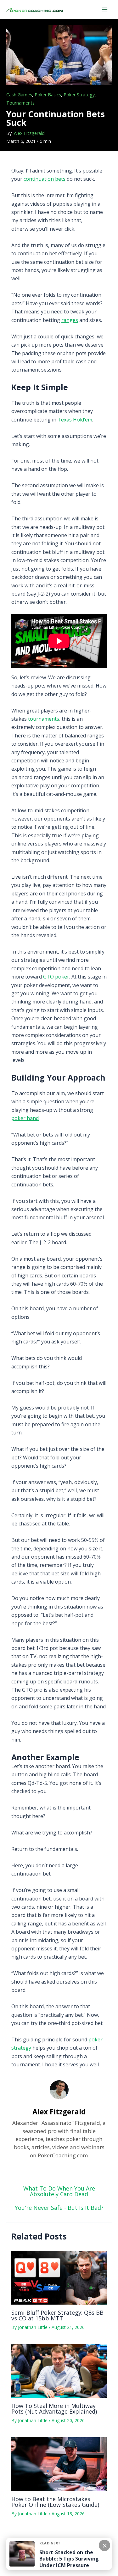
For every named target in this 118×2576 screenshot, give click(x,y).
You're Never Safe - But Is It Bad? (59, 2208)
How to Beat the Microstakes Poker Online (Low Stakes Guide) (55, 2502)
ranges (70, 320)
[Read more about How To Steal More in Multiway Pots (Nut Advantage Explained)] (59, 2370)
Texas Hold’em (75, 420)
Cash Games (19, 95)
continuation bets (45, 179)
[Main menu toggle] (105, 9)
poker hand (25, 1118)
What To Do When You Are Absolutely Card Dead (59, 2191)
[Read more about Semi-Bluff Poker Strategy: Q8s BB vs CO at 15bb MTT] (59, 2277)
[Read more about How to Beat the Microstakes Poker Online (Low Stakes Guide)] (59, 2464)
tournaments (44, 719)
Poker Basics (48, 95)
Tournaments (20, 103)
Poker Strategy (79, 95)
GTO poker (56, 977)
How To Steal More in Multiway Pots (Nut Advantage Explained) (54, 2409)
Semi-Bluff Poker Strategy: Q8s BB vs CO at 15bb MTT (57, 2315)
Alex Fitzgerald (29, 133)
